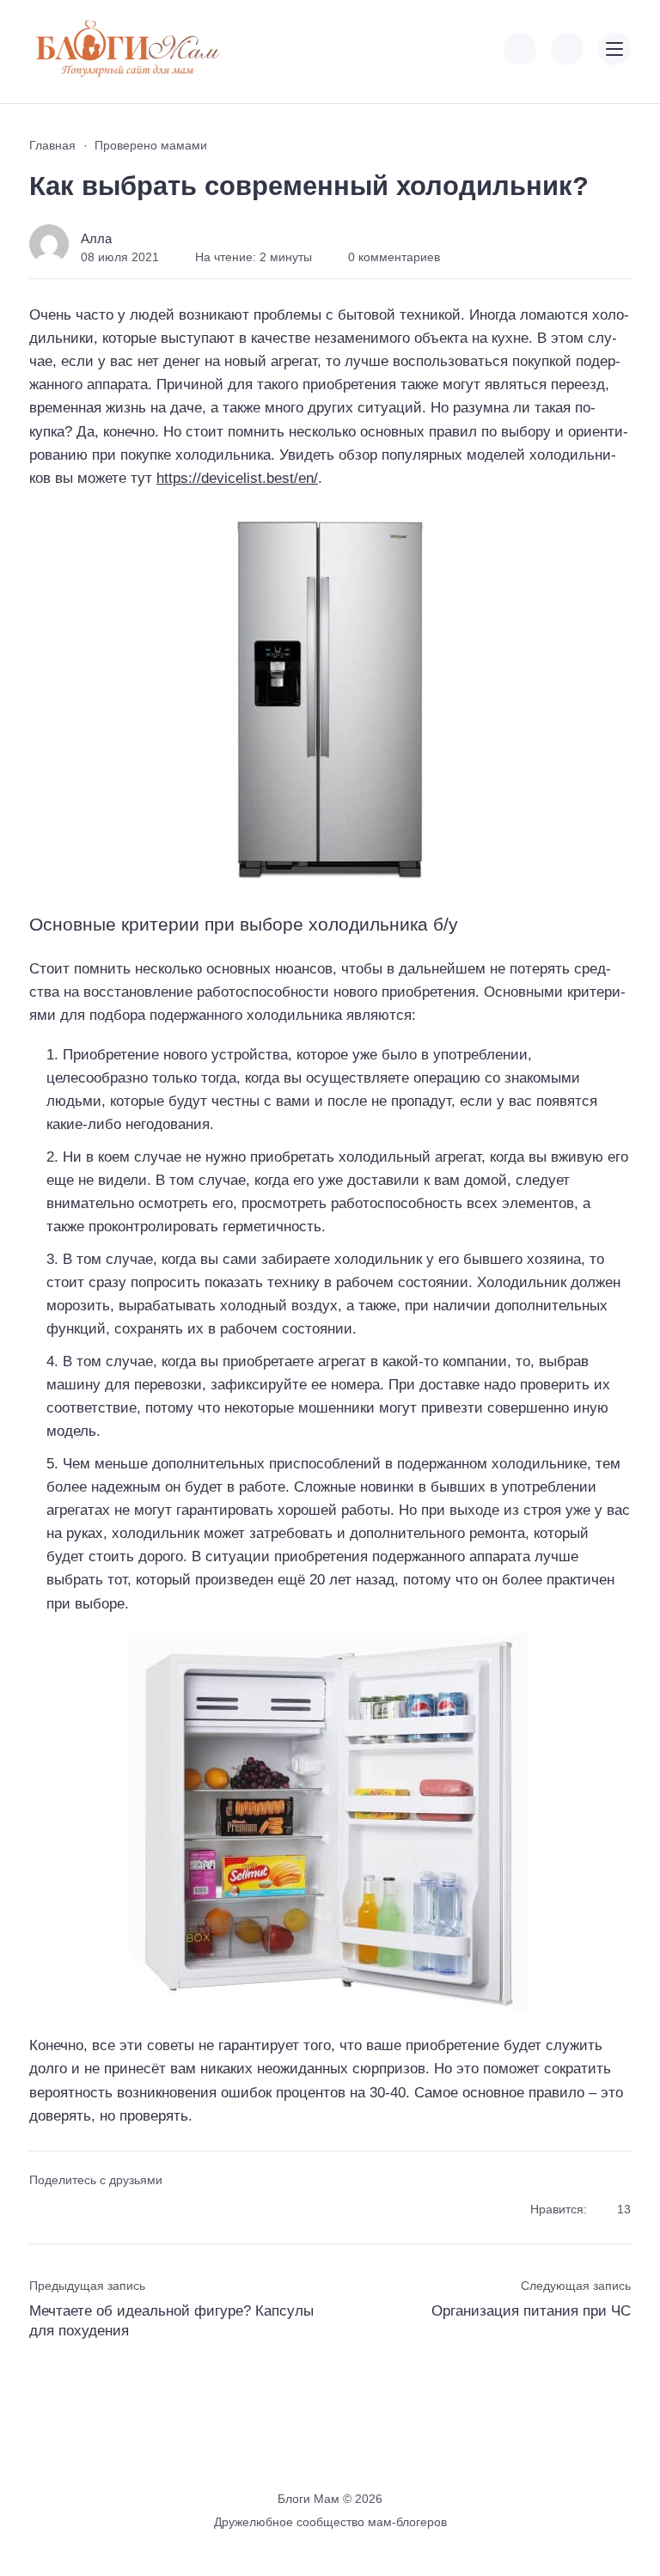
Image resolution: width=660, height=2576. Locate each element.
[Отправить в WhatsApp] (133, 2210)
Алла (96, 238)
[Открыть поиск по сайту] (567, 49)
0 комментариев (394, 257)
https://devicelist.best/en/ (237, 478)
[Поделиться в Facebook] (41, 2210)
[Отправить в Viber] (102, 2210)
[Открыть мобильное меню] (614, 49)
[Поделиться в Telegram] (72, 2210)
